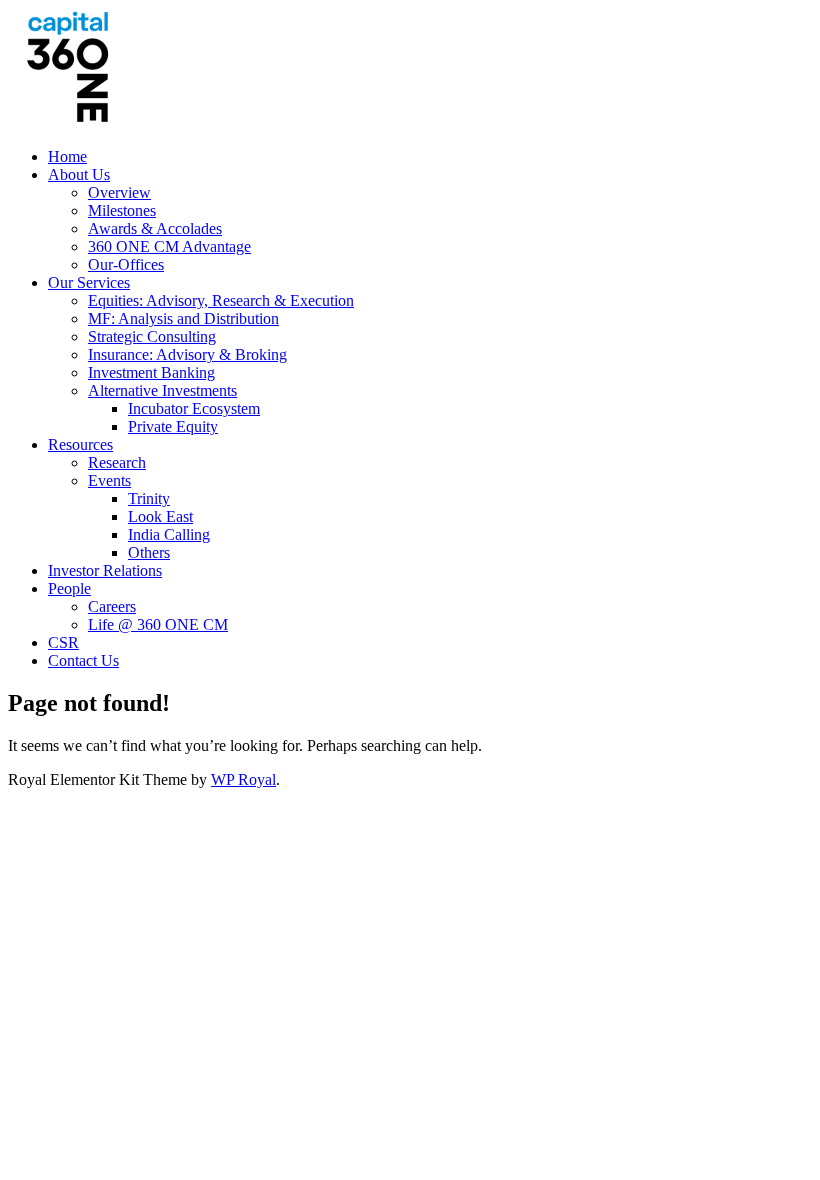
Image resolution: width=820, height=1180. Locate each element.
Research (117, 462)
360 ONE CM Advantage (169, 246)
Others (149, 552)
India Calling (169, 534)
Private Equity (173, 426)
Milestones (122, 210)
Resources (80, 444)
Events (109, 480)
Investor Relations (105, 570)
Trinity (149, 498)
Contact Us (83, 660)
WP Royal (243, 779)
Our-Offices (126, 264)
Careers (112, 606)
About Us (79, 174)
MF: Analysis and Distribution (183, 318)
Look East (160, 516)
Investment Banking (151, 372)
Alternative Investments (162, 390)
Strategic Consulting (152, 336)
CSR (63, 642)
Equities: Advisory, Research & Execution (221, 300)
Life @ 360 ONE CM (158, 624)
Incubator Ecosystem (194, 408)
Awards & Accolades (155, 228)
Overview (119, 192)
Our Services (89, 282)
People (69, 588)
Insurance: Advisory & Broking (187, 354)
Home (67, 156)
